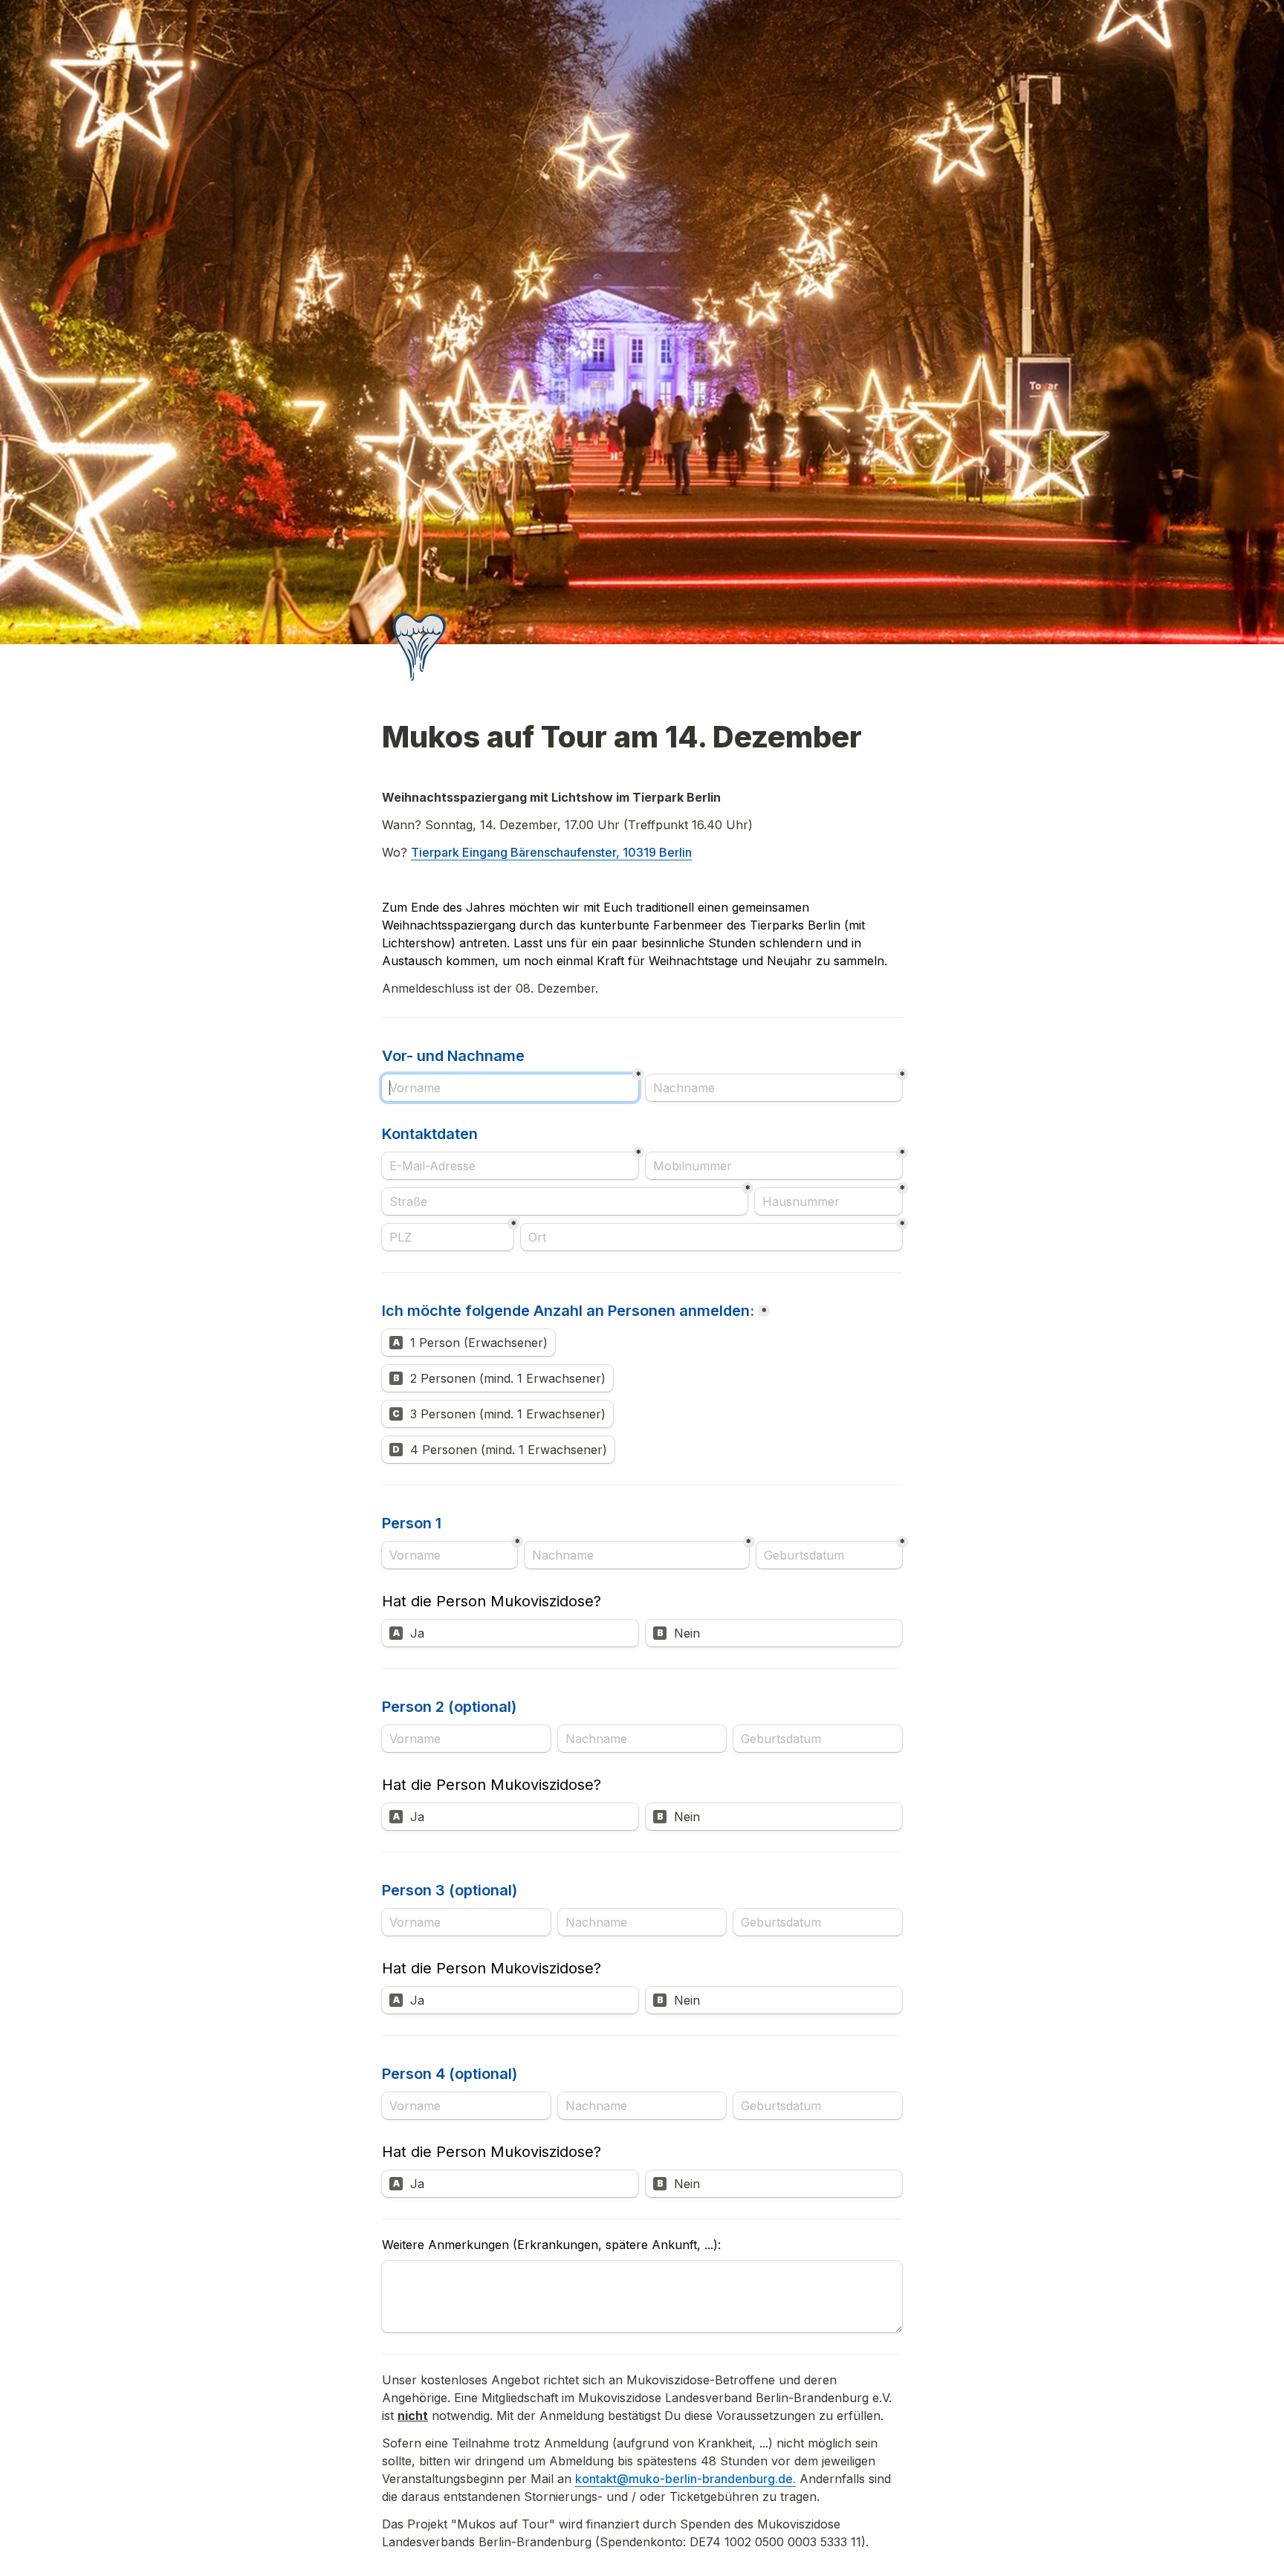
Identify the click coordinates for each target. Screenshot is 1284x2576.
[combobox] (774, 1166)
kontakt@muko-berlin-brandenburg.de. (685, 2479)
